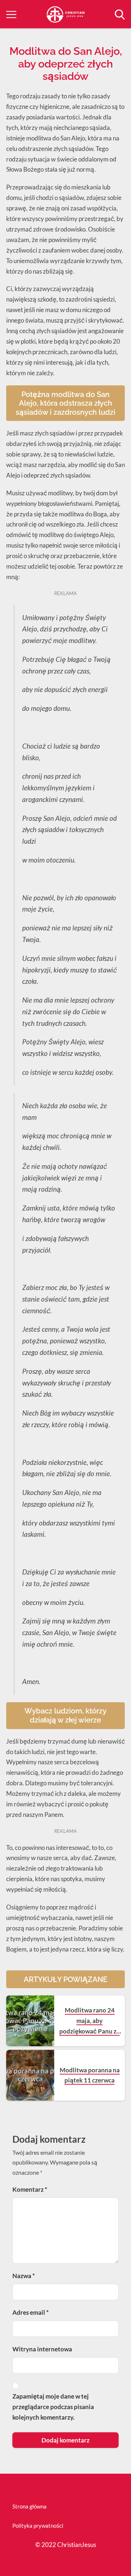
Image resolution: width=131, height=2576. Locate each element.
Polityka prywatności (38, 2526)
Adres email (31, 2312)
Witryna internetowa (42, 2349)
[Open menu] (11, 15)
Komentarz (30, 2189)
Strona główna (29, 2506)
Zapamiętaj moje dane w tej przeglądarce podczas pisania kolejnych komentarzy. (53, 2407)
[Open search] (120, 15)
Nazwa (24, 2276)
